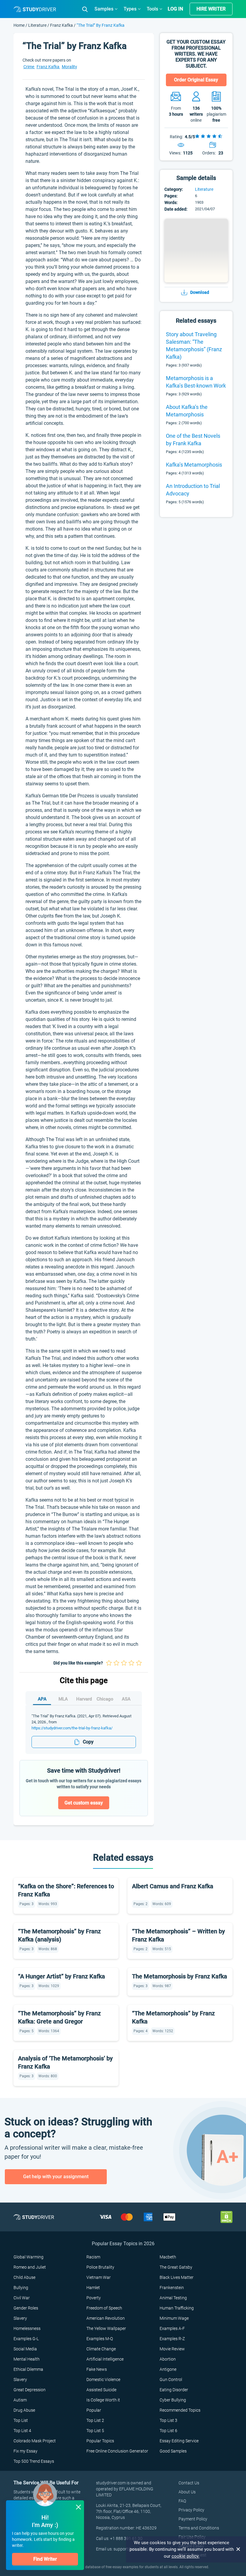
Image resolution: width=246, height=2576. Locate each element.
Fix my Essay (25, 2451)
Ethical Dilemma (28, 2369)
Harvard (84, 1699)
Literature (38, 25)
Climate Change (101, 2349)
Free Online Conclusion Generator (117, 2451)
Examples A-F (172, 2328)
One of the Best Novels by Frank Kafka (193, 440)
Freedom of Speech (104, 2308)
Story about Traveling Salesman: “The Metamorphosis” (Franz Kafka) (194, 346)
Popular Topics (100, 2441)
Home (19, 25)
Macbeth (168, 2257)
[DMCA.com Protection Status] (226, 2217)
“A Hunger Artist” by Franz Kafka (61, 1976)
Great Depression (30, 2390)
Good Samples (173, 2451)
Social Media (25, 2349)
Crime (29, 67)
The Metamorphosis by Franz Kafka (180, 1976)
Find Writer (45, 2559)
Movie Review (172, 2349)
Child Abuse (24, 2277)
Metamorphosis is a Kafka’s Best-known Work (196, 382)
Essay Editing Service (179, 2441)
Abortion (168, 2359)
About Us (187, 2492)
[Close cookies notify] (238, 2549)
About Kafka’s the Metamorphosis (187, 411)
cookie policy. (186, 2556)
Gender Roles (26, 2308)
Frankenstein (172, 2288)
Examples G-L (26, 2339)
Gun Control (171, 2380)
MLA (63, 1699)
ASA (126, 1699)
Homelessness (27, 2328)
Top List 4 (22, 2431)
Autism (20, 2400)
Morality (69, 67)
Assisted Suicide (101, 2390)
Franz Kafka (61, 25)
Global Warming (28, 2257)
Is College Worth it (103, 2400)
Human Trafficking (177, 2308)
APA (42, 1699)
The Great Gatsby (176, 2267)
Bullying (21, 2288)
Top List (21, 2420)
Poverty (94, 2298)
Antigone (168, 2369)
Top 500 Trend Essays (34, 2461)
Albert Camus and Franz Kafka (173, 1886)
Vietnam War (99, 2277)
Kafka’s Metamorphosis (194, 465)
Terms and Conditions (199, 2528)
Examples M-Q (100, 2339)
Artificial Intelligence (105, 2359)
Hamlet (93, 2288)
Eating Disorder (174, 2390)
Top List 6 (168, 2431)
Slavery (20, 2318)
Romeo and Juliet (30, 2267)
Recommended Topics (180, 2410)
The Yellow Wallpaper (106, 2328)
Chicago (105, 1699)
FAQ (182, 2501)
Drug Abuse (24, 2410)
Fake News (97, 2369)
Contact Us (189, 2483)
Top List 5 (95, 2431)
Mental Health (27, 2359)
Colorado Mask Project (35, 2441)
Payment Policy (193, 2519)
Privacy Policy (191, 2510)
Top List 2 (95, 2420)
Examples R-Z (172, 2339)
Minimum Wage (174, 2318)
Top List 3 (168, 2420)
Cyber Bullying (173, 2400)
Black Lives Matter (177, 2277)
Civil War (22, 2298)
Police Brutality (100, 2267)
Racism (93, 2257)
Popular (94, 2410)
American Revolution (106, 2318)
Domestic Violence (103, 2380)
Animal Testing (173, 2298)
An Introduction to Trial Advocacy (193, 490)
